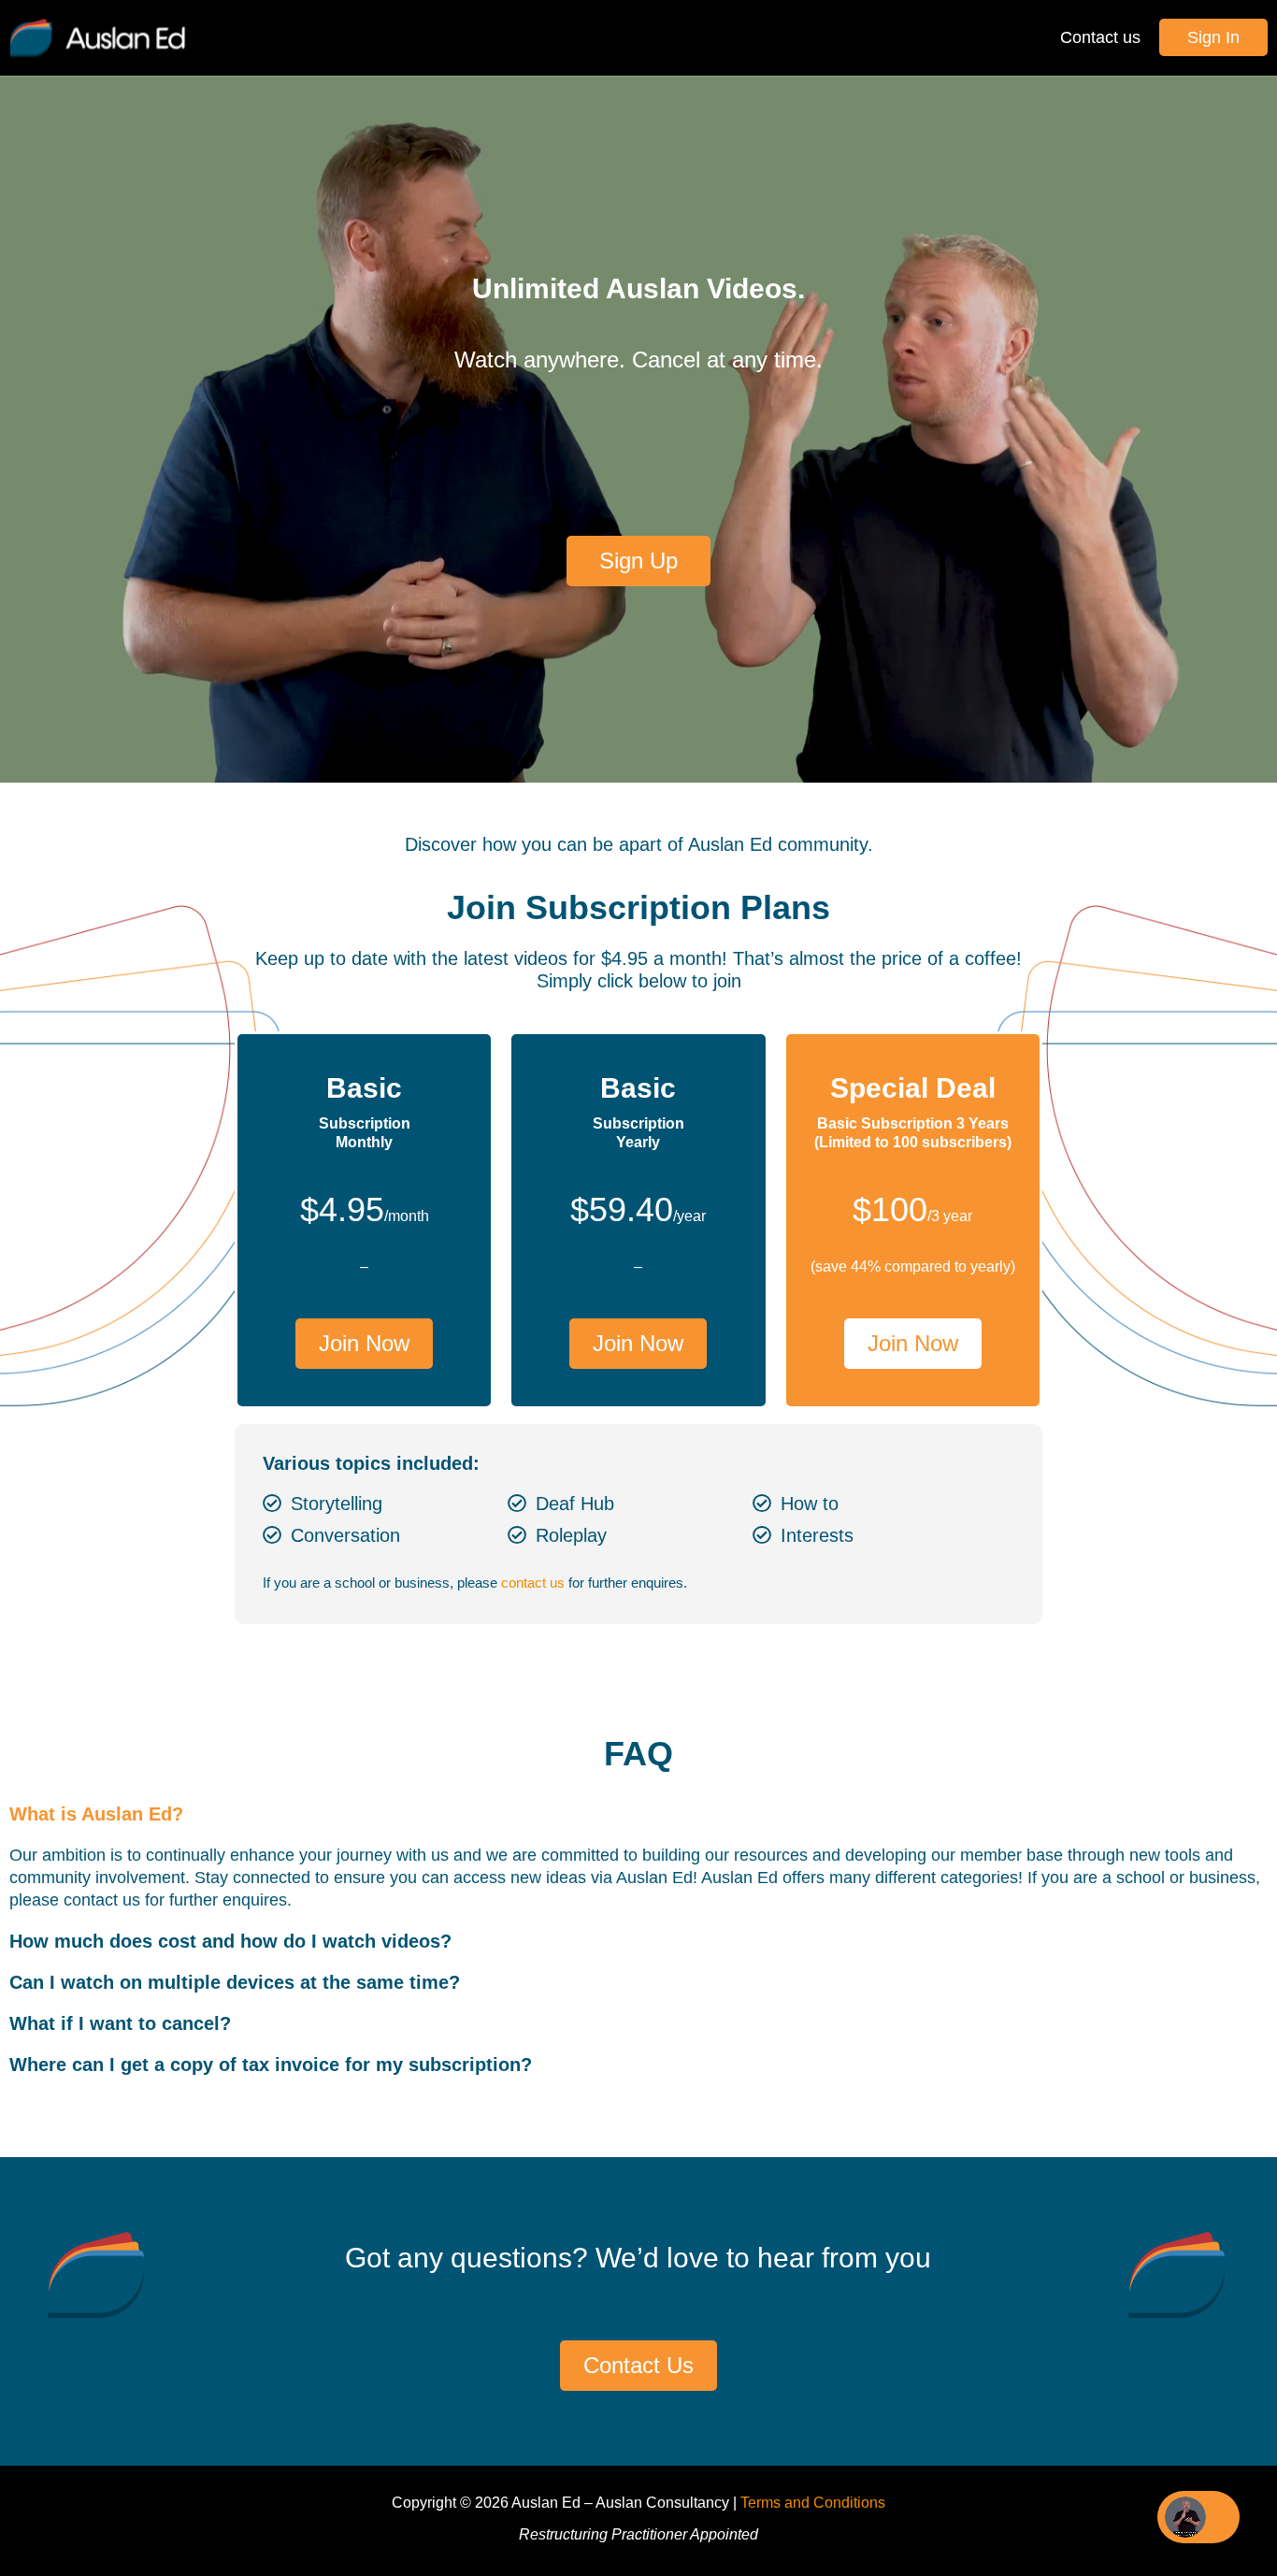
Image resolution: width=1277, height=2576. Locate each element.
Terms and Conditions (813, 2503)
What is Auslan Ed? (96, 1814)
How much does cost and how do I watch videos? (230, 1941)
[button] (638, 1814)
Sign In (1213, 37)
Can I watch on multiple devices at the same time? (235, 1982)
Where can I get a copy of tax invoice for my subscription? (271, 2065)
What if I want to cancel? (120, 2023)
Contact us (1100, 37)
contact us (533, 1583)
